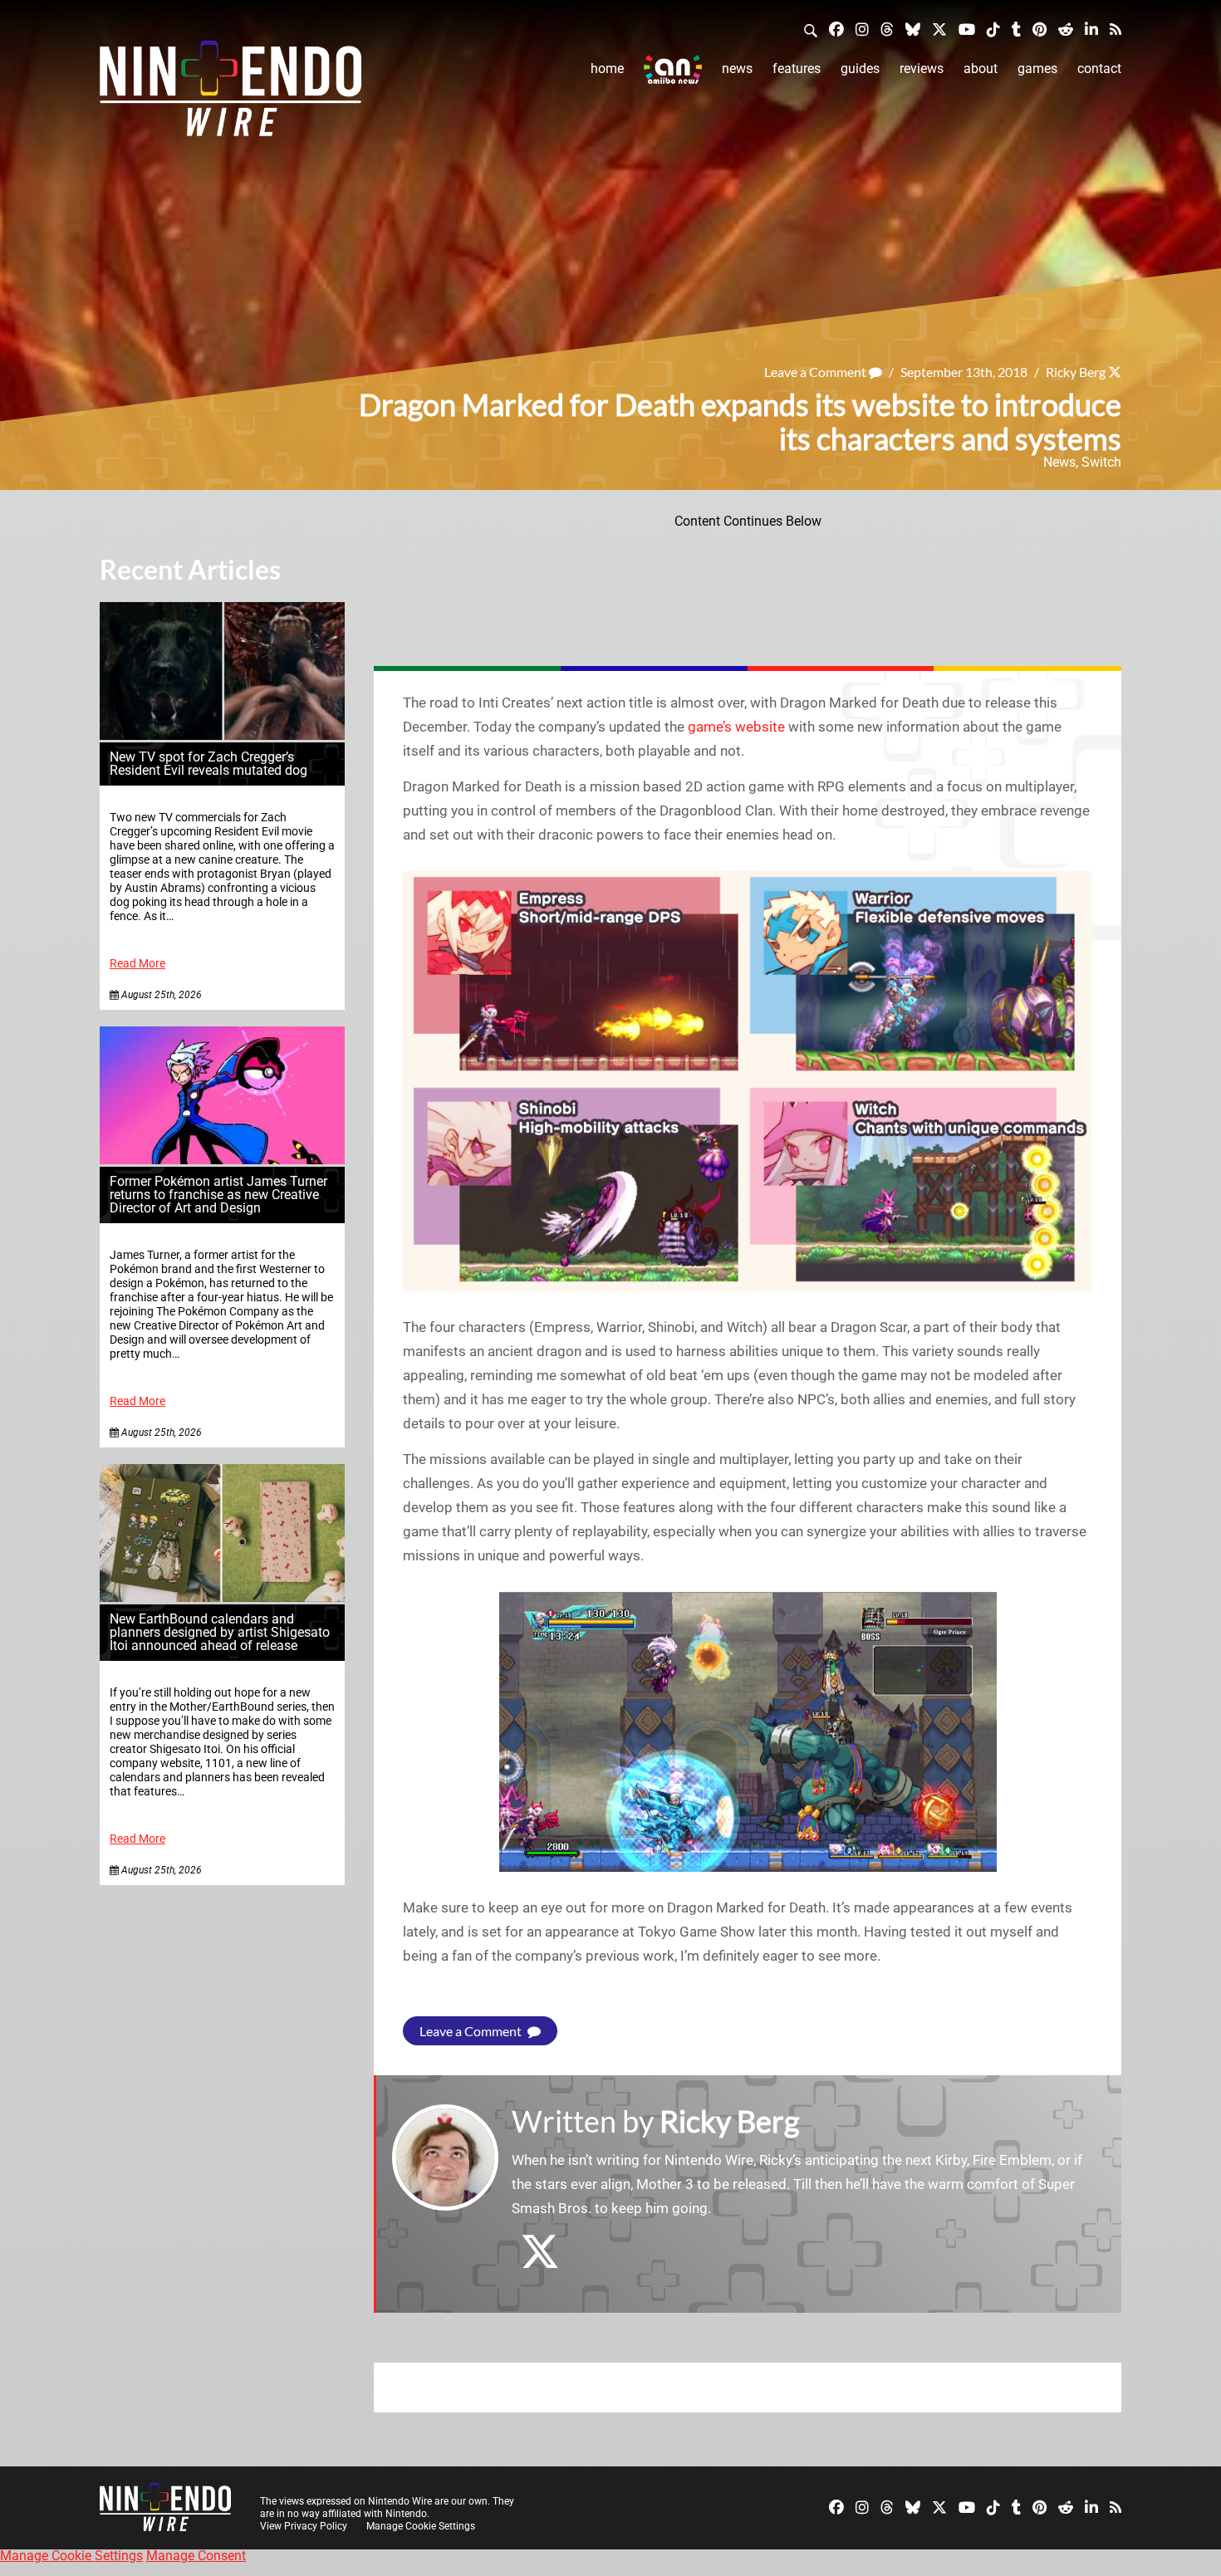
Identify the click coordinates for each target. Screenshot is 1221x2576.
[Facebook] (836, 29)
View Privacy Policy (304, 2526)
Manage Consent (196, 2556)
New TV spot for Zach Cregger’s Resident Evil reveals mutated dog (208, 764)
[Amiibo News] (673, 69)
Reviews (922, 69)
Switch (1101, 462)
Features (797, 69)
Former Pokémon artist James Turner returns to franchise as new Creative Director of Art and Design (218, 1195)
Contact (1099, 69)
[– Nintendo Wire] (230, 94)
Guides (860, 69)
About (981, 69)
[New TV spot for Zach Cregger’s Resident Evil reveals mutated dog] (222, 735)
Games (1037, 69)
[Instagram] (862, 29)
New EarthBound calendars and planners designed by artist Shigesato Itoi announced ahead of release (220, 1632)
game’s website (736, 727)
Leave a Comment (816, 372)
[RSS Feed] (1116, 29)
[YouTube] (967, 29)
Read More (137, 964)
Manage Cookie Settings (421, 2526)
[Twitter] (939, 29)
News (737, 69)
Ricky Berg (1076, 372)
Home (607, 69)
